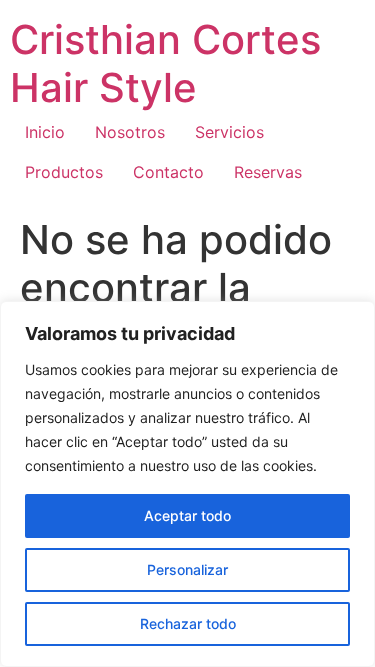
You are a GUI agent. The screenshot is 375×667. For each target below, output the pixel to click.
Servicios (229, 132)
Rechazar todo (188, 623)
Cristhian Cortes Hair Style (165, 63)
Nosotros (130, 132)
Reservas (268, 172)
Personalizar (187, 569)
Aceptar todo (187, 515)
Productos (64, 172)
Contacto (168, 172)
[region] (187, 484)
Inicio (45, 132)
